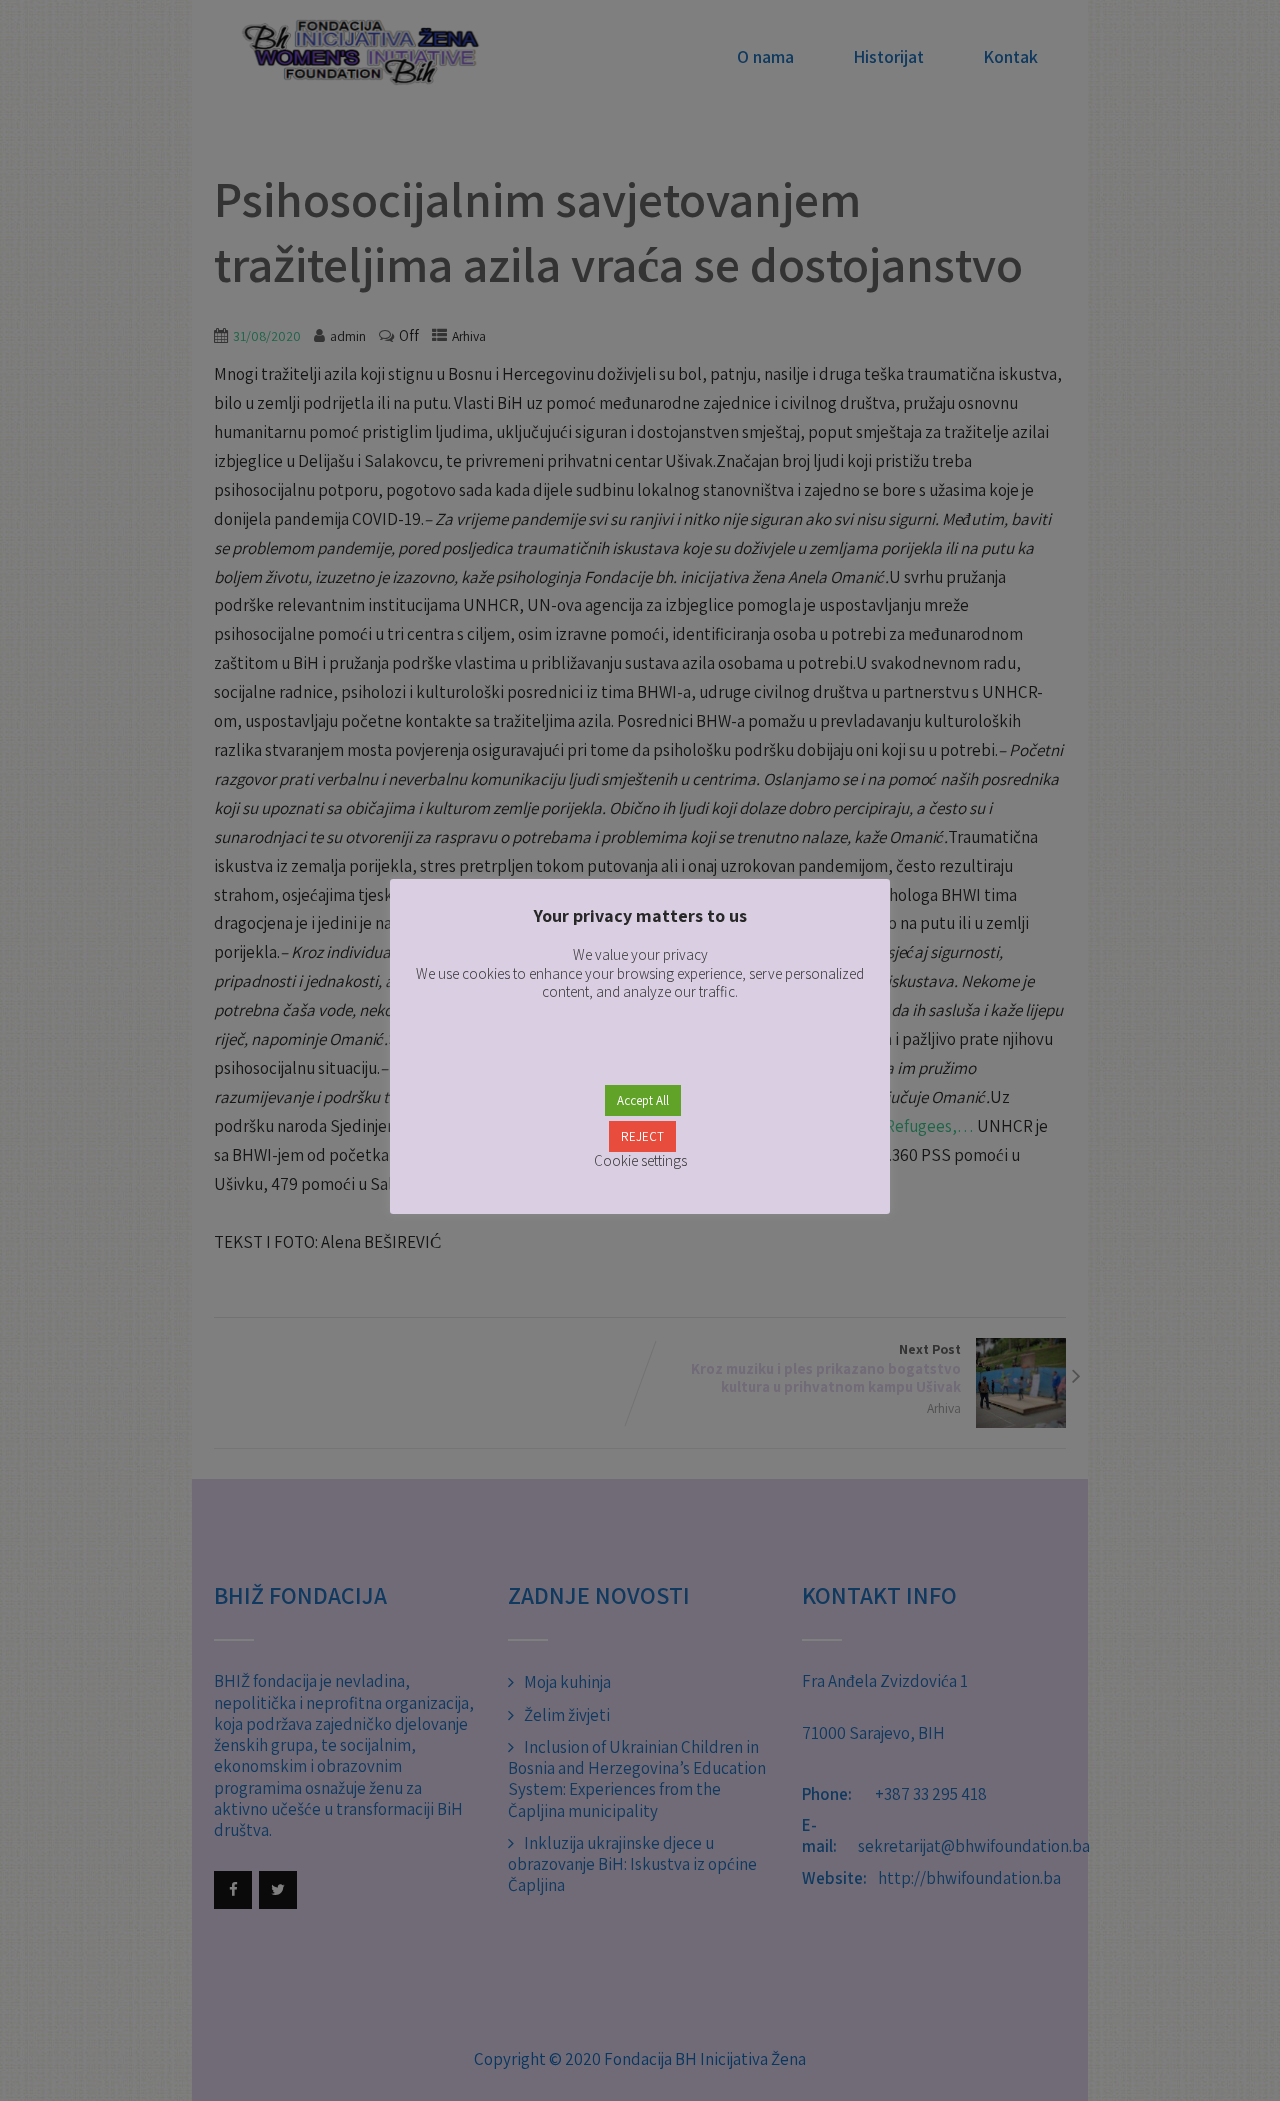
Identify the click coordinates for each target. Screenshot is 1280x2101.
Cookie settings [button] (640, 1160)
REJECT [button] (642, 1136)
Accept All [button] (643, 1100)
